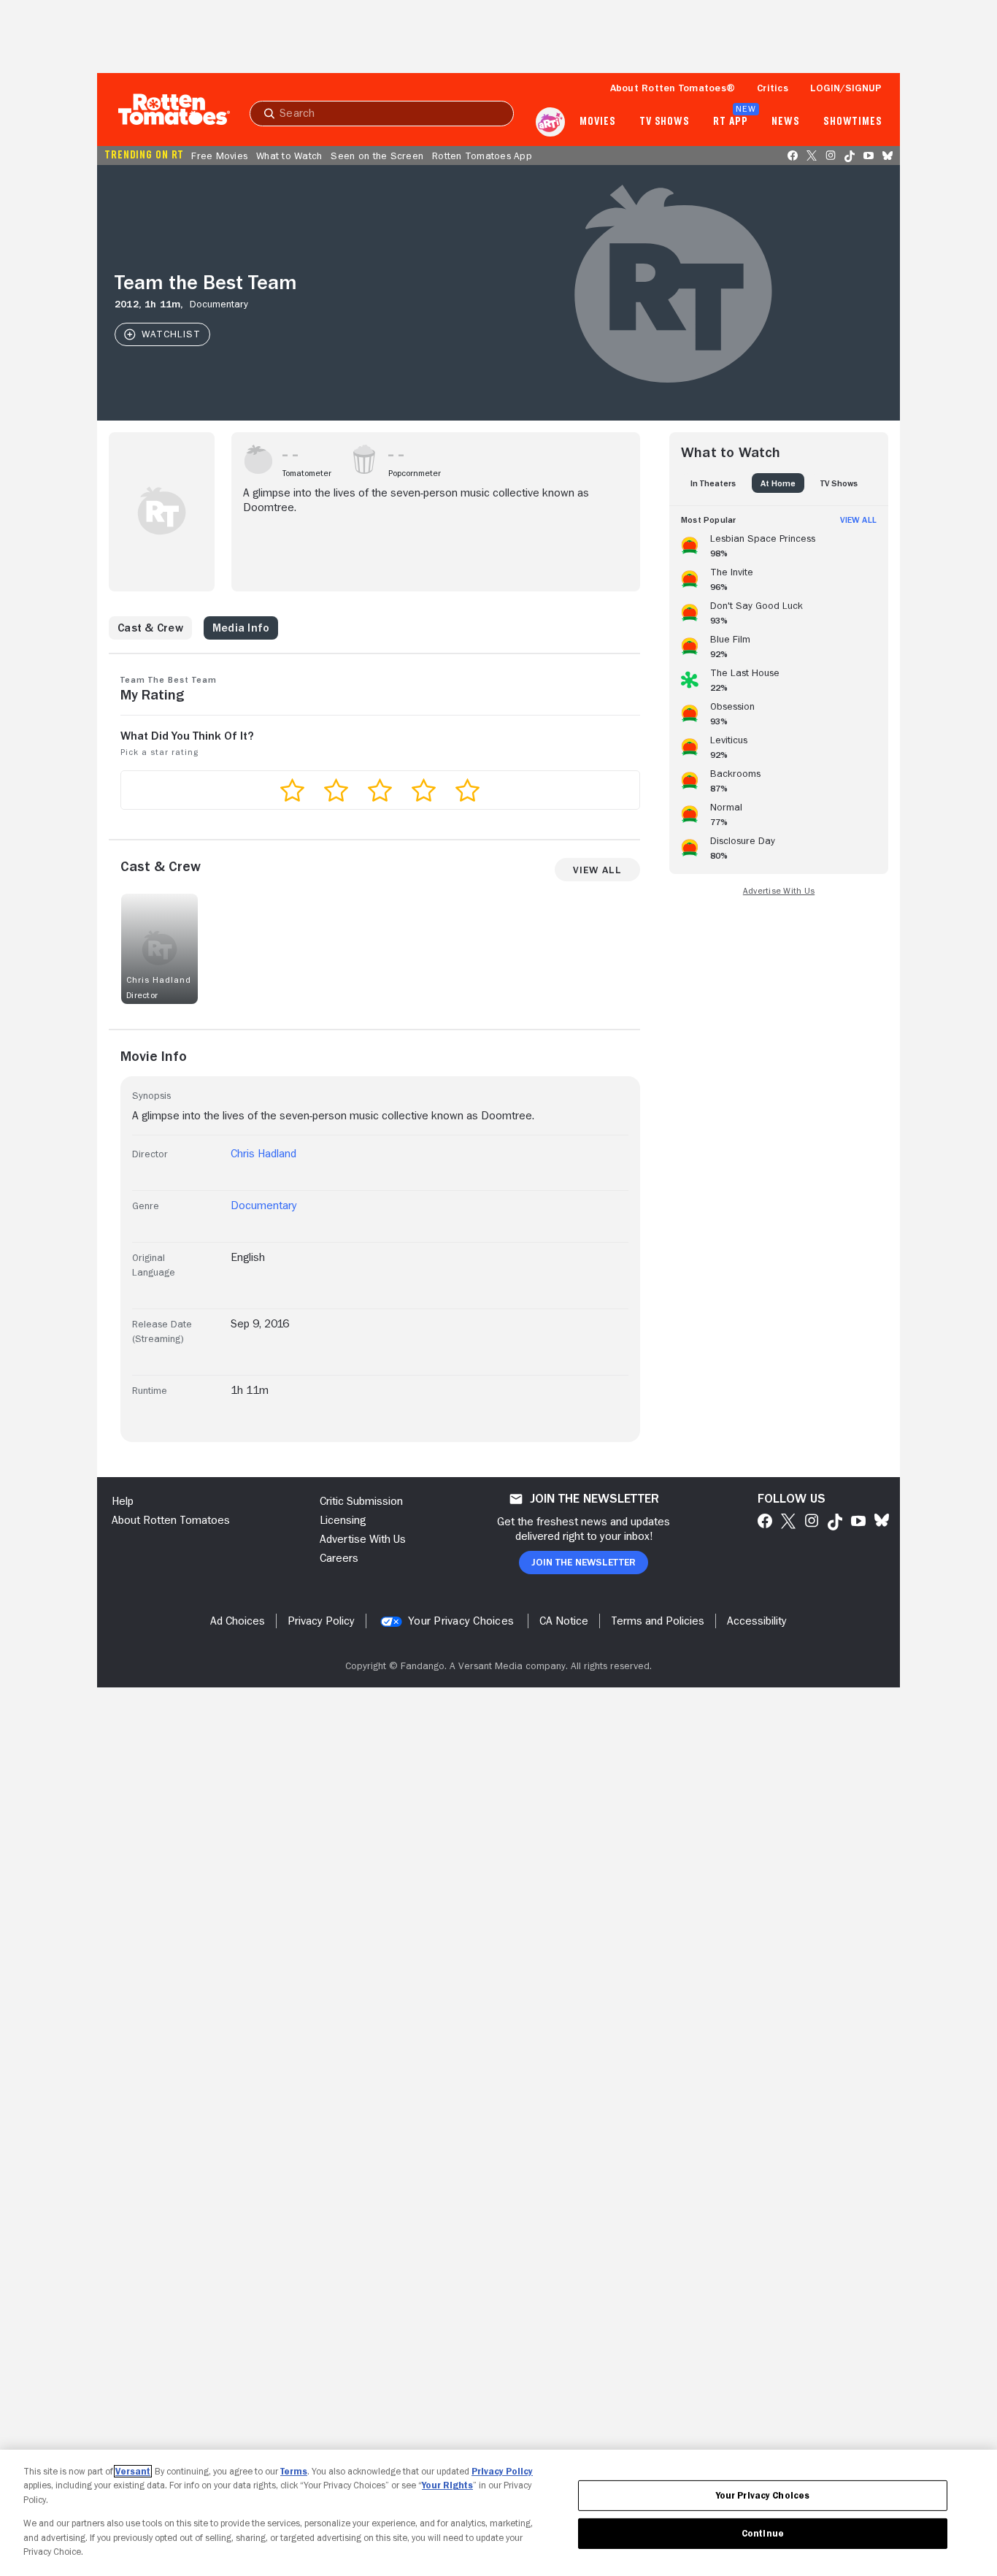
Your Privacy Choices (461, 1621)
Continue (763, 2533)
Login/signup (846, 88)
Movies (597, 122)
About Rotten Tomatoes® (673, 88)
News (786, 122)
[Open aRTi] (550, 122)
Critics (773, 88)
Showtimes (853, 122)
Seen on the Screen (377, 156)
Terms (294, 2471)
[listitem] (779, 543)
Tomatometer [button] (307, 473)
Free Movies (219, 156)
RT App (730, 122)
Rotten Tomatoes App (482, 156)
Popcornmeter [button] (415, 473)
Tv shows (665, 122)
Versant (133, 2471)
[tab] (713, 483)
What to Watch (289, 156)
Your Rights (447, 2485)
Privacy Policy (502, 2471)
